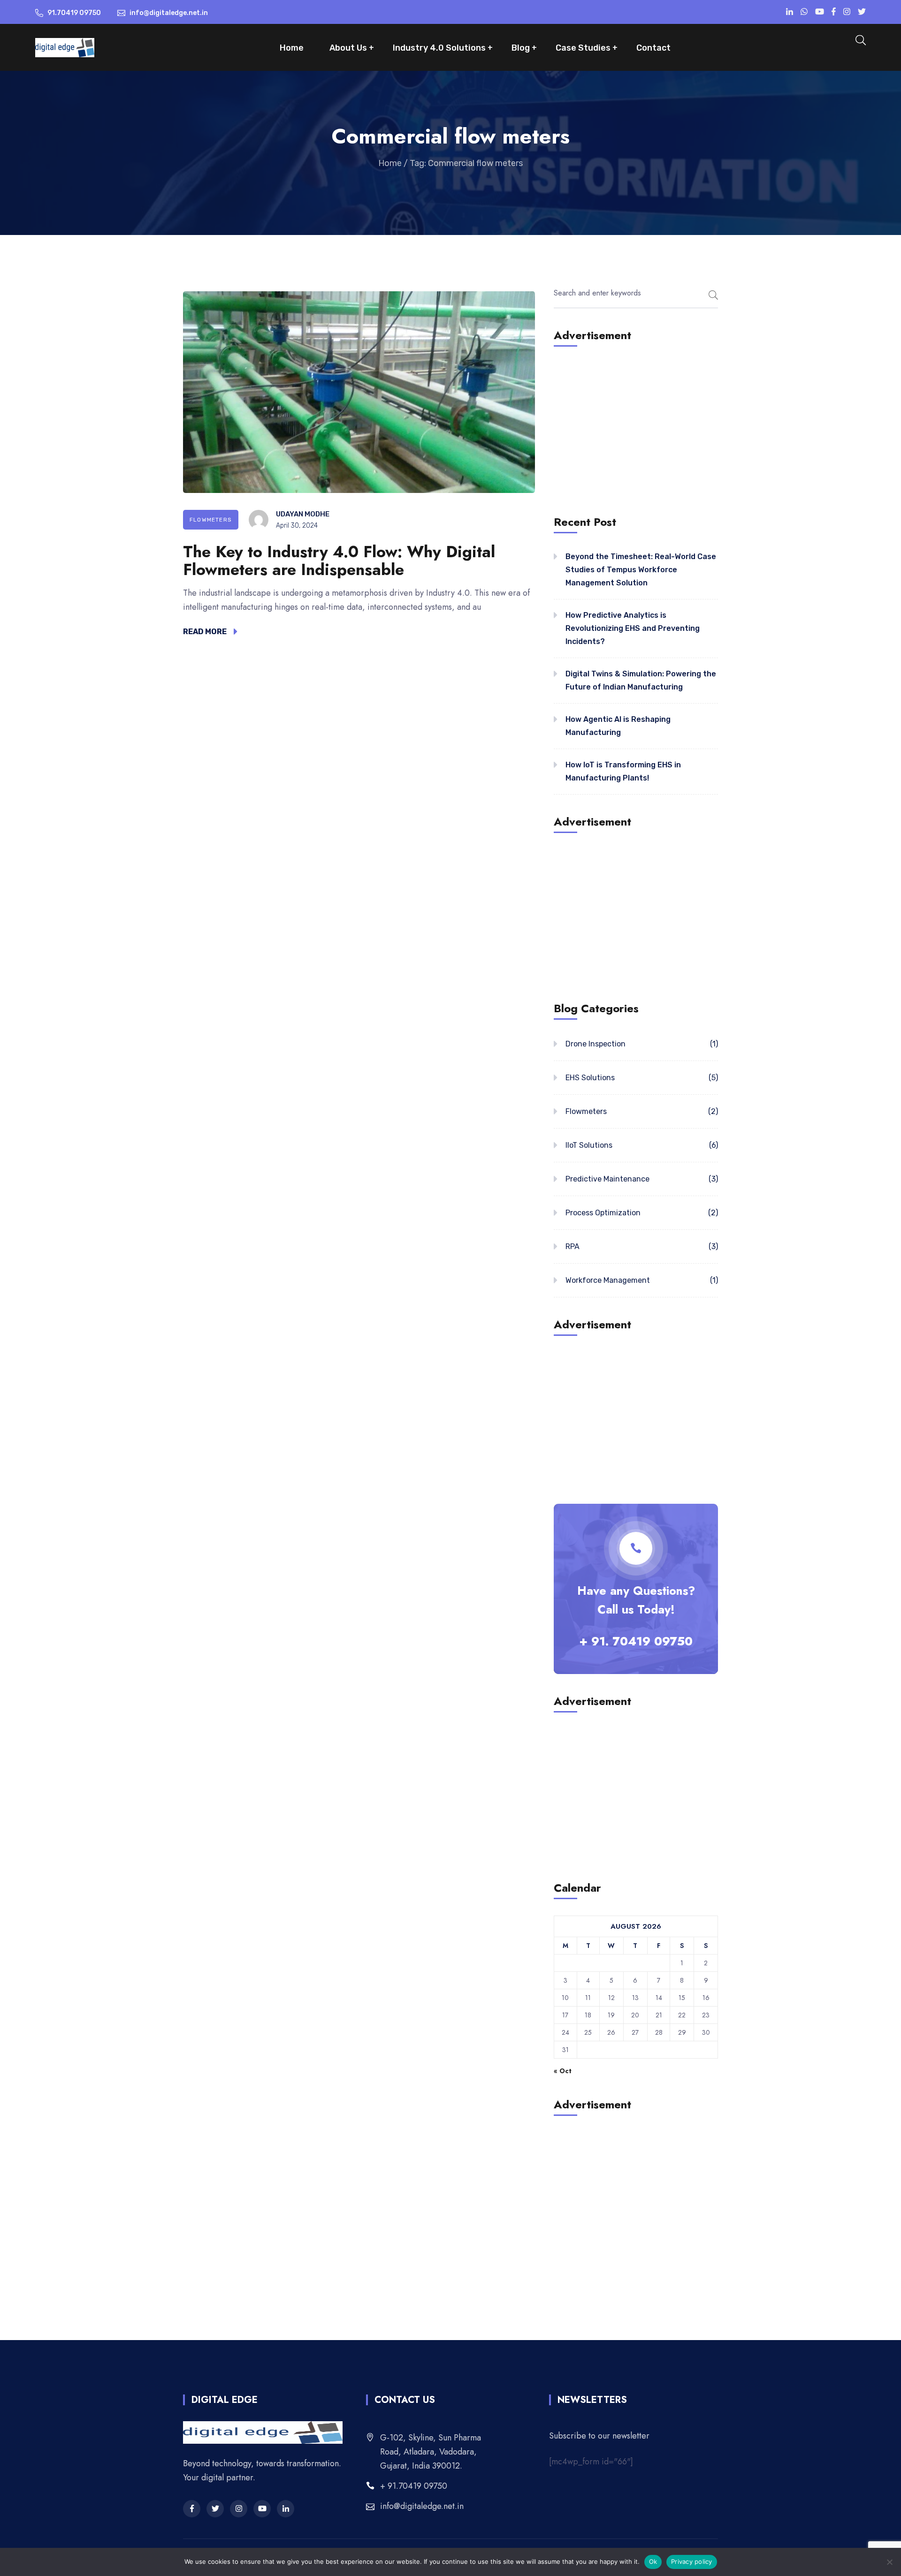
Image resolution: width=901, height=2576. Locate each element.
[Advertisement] (636, 429)
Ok (653, 2561)
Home (292, 48)
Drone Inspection (596, 1044)
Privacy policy (692, 2561)
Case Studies (583, 48)
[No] (889, 2562)
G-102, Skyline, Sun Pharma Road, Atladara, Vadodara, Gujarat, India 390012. (431, 2452)
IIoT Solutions (589, 1145)
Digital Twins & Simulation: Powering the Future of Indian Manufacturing (641, 680)
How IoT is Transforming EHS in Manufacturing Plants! (623, 771)
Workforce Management (608, 1280)
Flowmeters (211, 520)
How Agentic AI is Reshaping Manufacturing (618, 726)
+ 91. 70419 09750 (636, 1641)
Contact (653, 48)
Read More (205, 632)
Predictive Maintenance (607, 1179)
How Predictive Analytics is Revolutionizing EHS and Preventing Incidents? (633, 628)
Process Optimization (603, 1213)
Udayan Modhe (303, 514)
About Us (348, 48)
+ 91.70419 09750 (414, 2486)
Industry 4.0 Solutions (439, 48)
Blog (521, 48)
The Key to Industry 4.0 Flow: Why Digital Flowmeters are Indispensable (339, 561)
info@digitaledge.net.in (422, 2506)
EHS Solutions (590, 1078)
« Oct (563, 2071)
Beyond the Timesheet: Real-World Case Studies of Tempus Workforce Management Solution (641, 570)
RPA (573, 1246)
